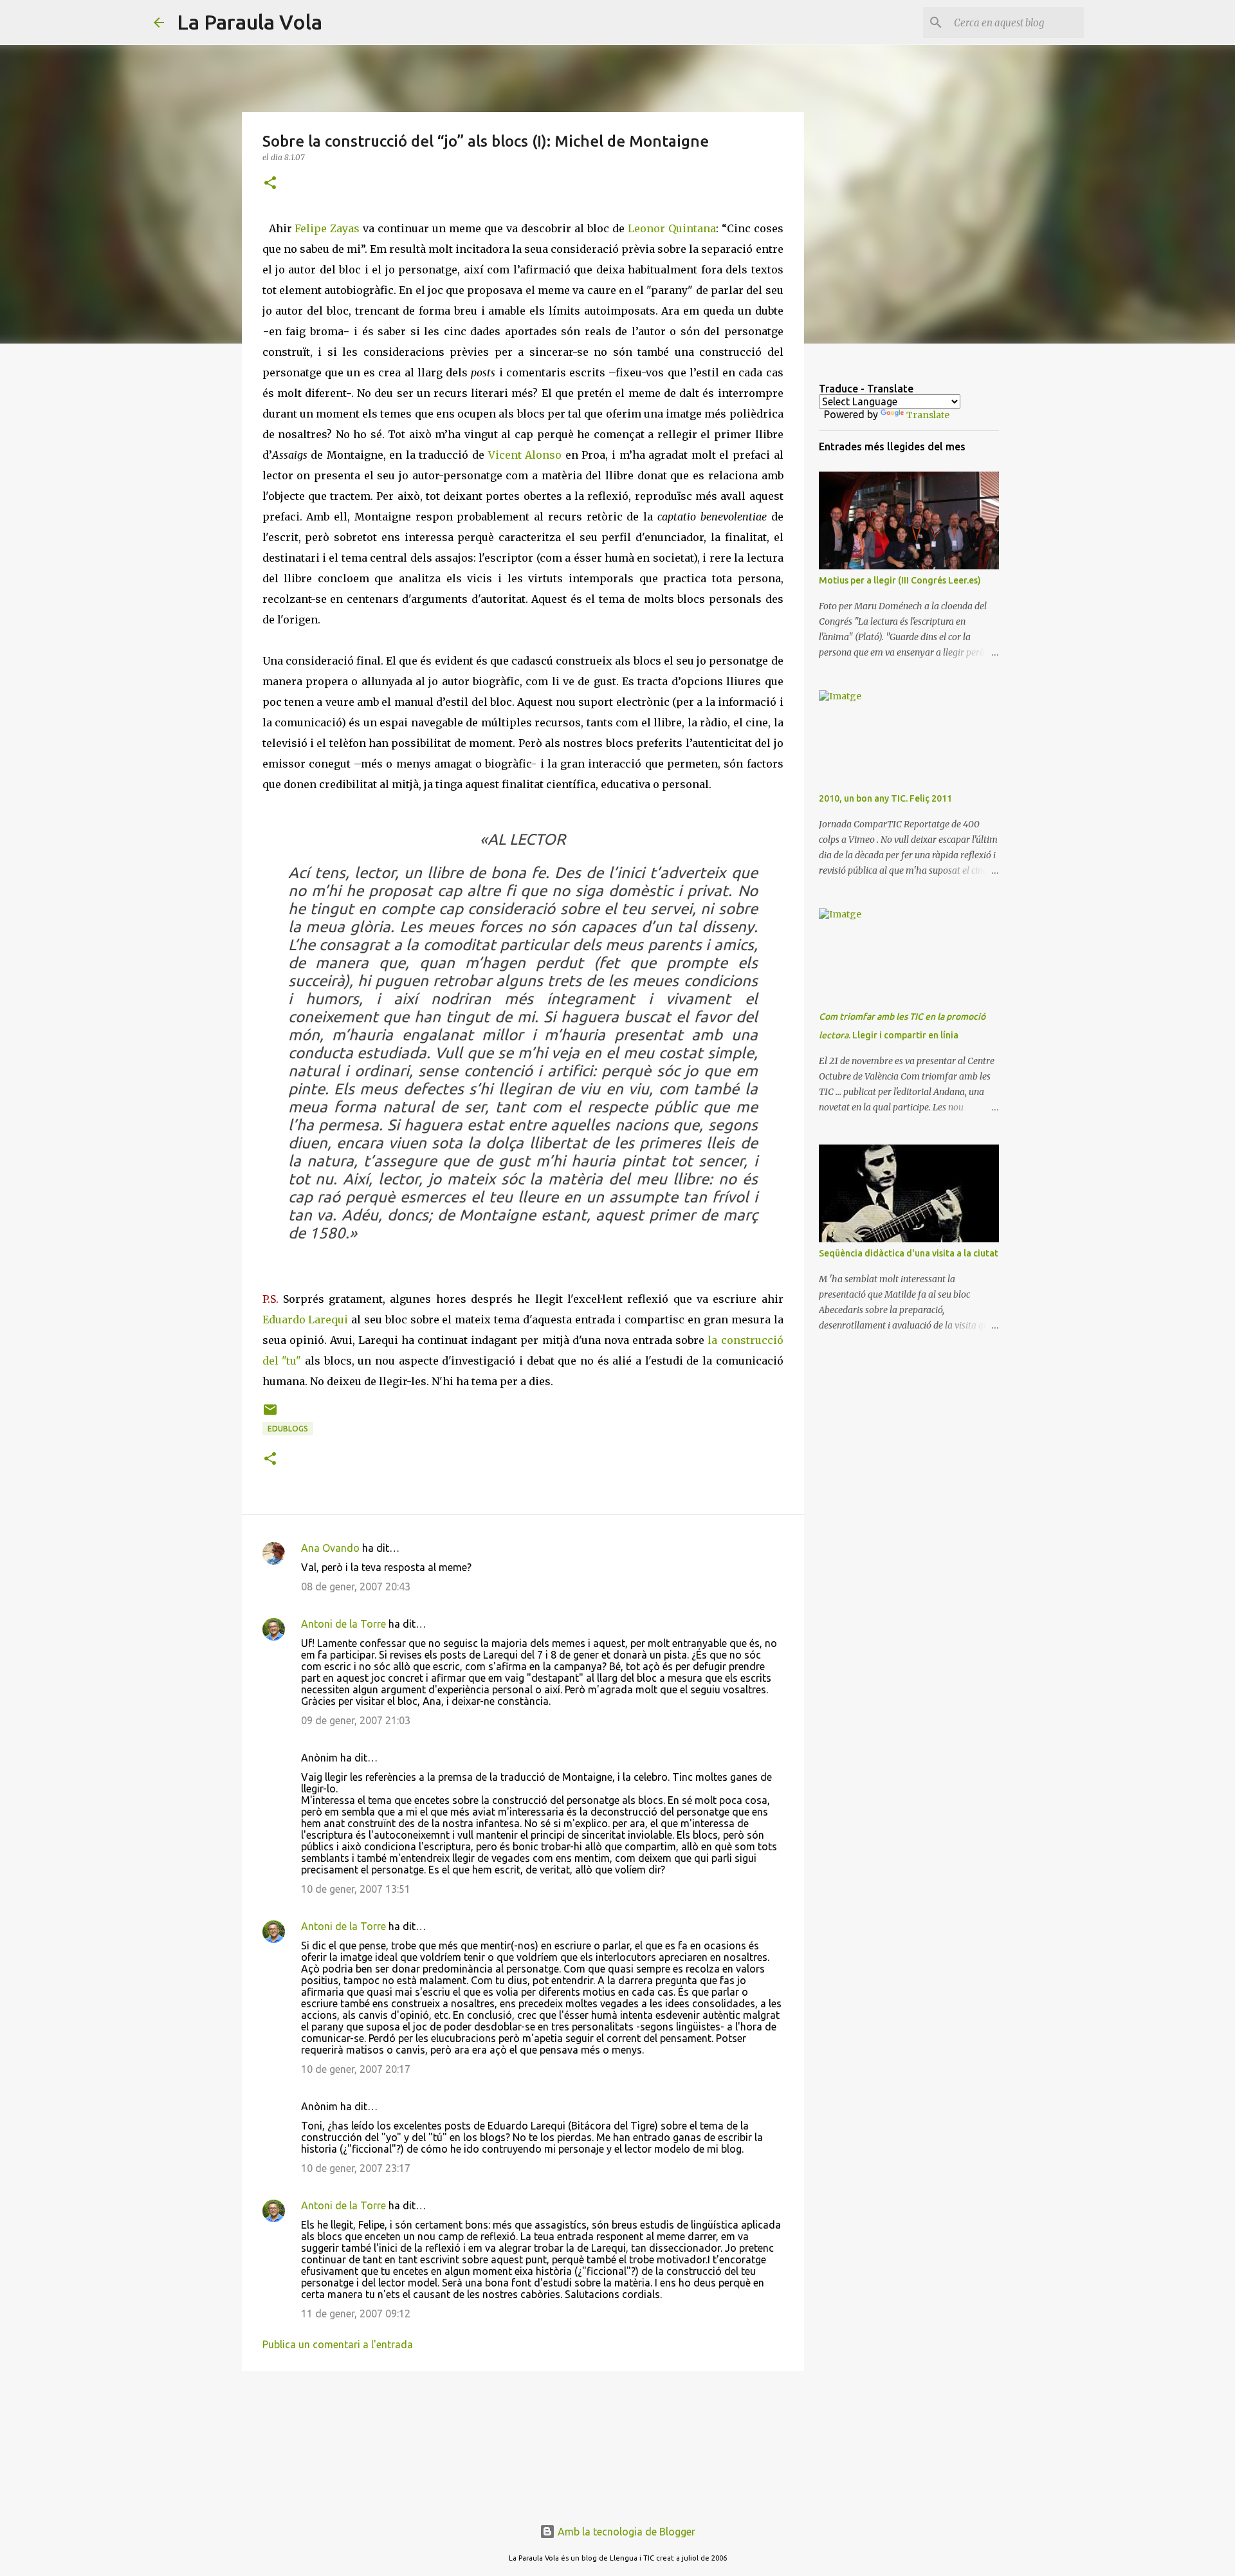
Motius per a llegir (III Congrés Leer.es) (900, 580)
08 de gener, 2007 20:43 (356, 1587)
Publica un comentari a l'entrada (338, 2344)
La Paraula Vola (250, 22)
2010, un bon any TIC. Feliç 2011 (885, 798)
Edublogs (288, 1429)
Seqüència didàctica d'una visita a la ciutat (909, 1253)
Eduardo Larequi (306, 1320)
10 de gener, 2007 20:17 (356, 2069)
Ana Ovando (330, 1548)
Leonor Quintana (672, 228)
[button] (270, 184)
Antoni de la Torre (343, 1624)
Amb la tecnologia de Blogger (625, 2532)
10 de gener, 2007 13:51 (356, 1889)
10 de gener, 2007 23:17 (356, 2168)
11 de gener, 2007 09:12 (356, 2314)
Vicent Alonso (527, 455)
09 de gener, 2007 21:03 (356, 1720)
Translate (928, 415)
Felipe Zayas (329, 228)
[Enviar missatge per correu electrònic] (270, 1414)
